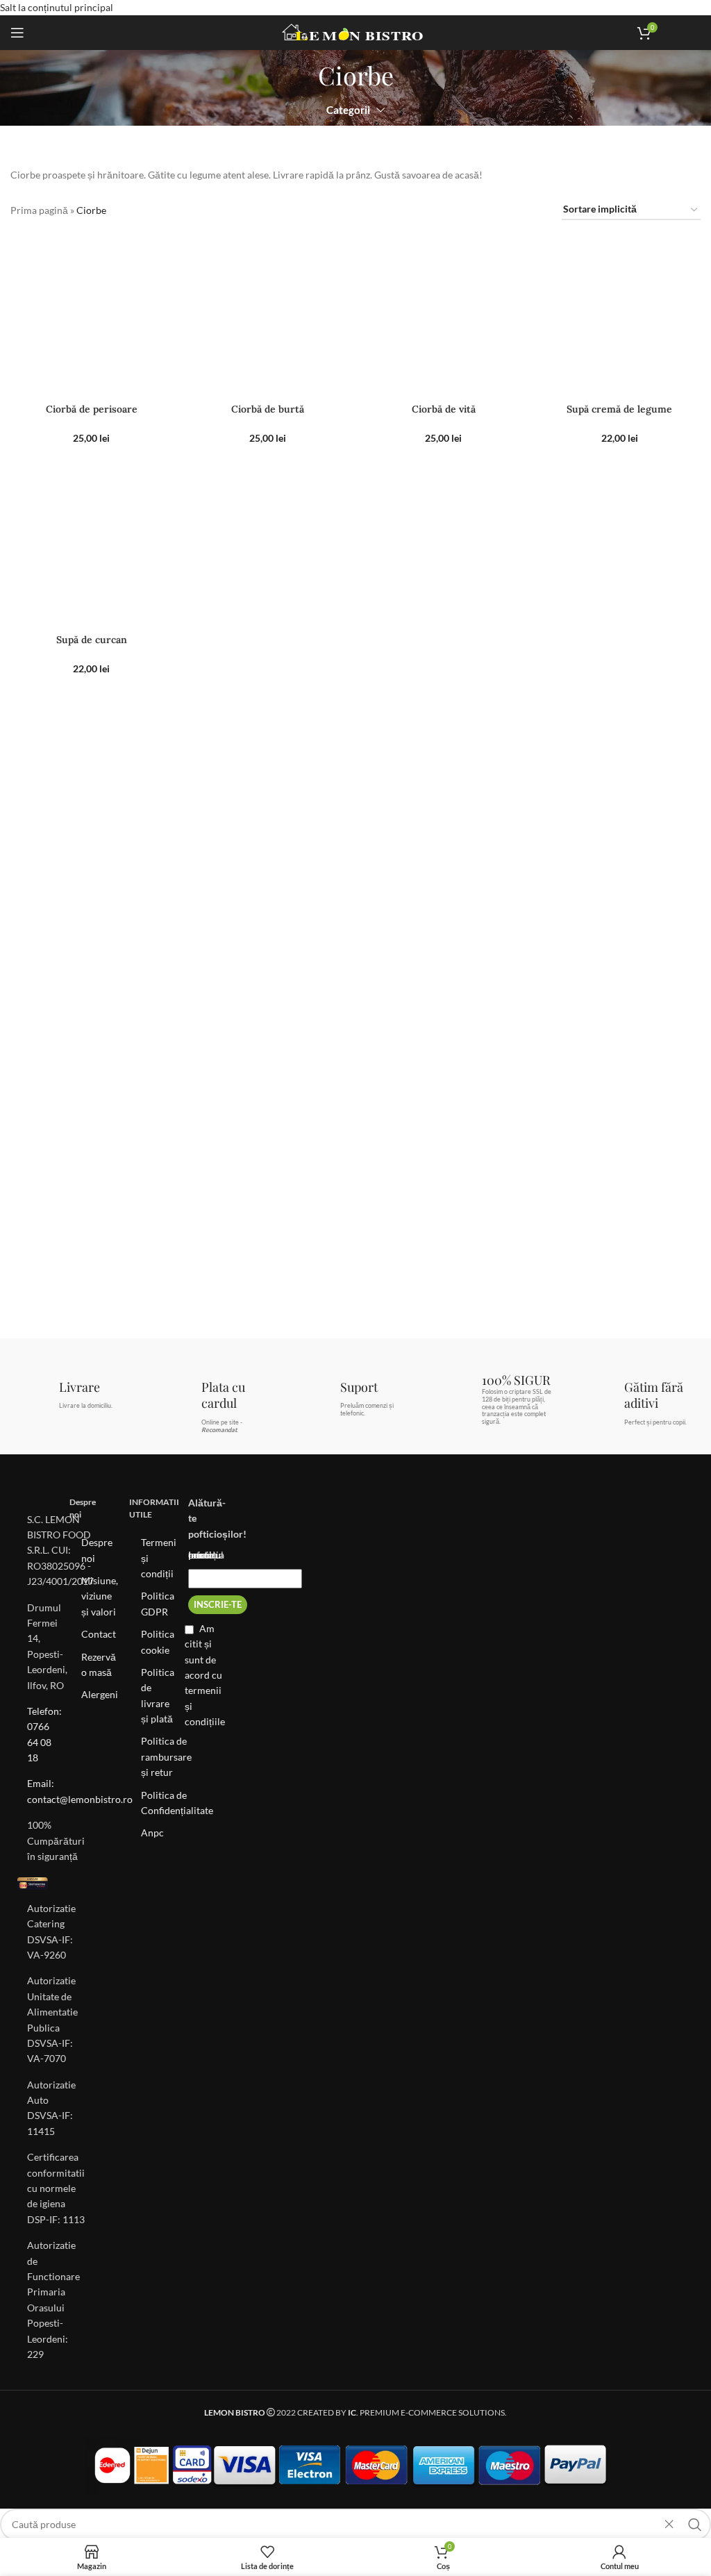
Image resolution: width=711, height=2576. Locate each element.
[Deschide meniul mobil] (17, 33)
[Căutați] (695, 2525)
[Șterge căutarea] (669, 2525)
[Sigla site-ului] (356, 32)
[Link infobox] (685, 33)
